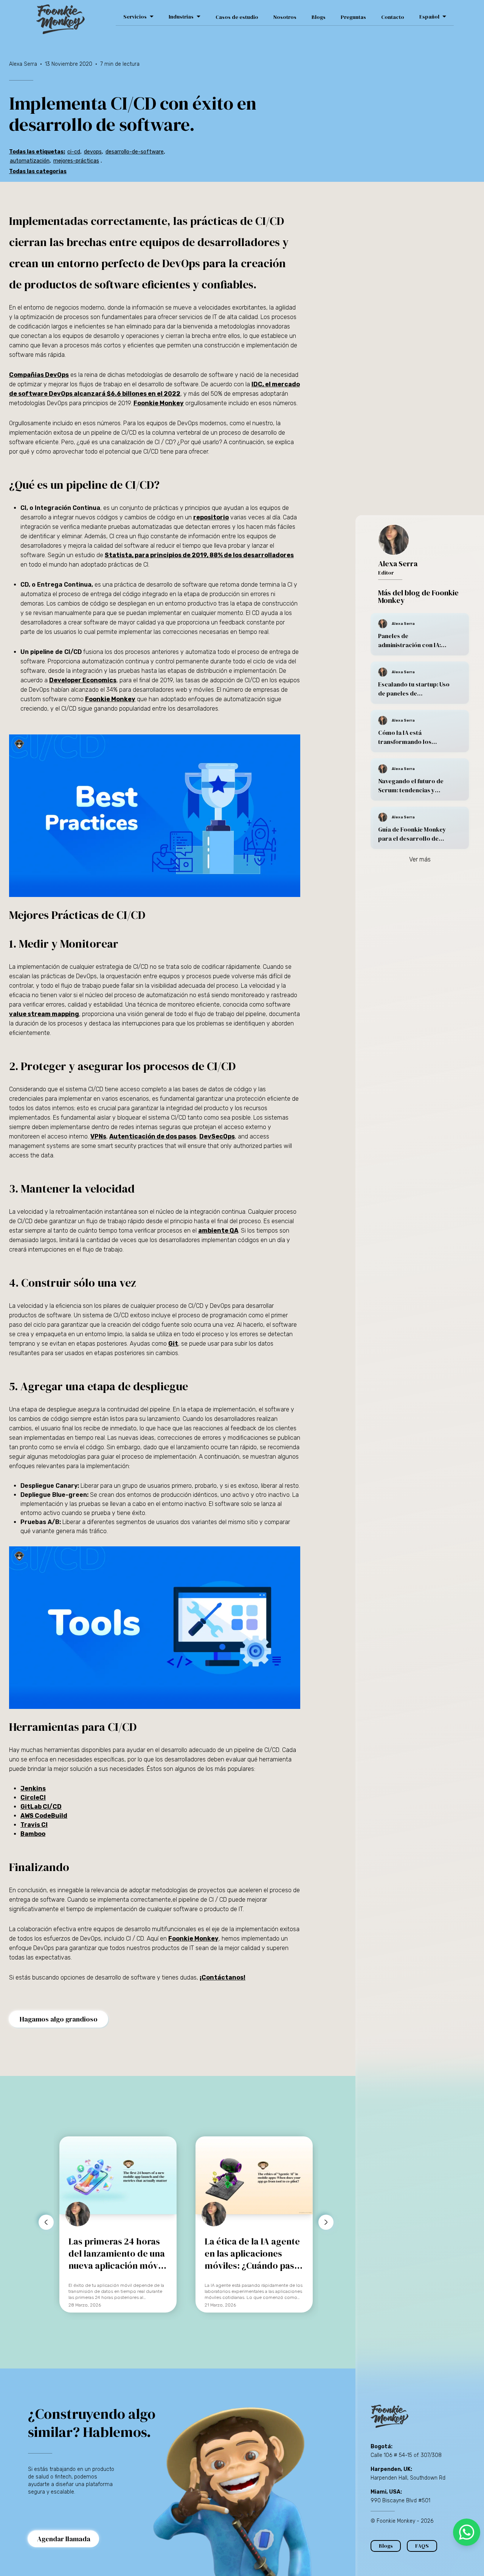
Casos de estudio (237, 17)
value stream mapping (44, 1014)
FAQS (422, 2546)
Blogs (319, 17)
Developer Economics (83, 680)
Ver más (420, 859)
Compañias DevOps (39, 375)
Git (173, 1344)
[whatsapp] (467, 2532)
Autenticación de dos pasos (153, 1136)
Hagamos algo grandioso (59, 2019)
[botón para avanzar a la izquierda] (46, 2222)
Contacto (393, 17)
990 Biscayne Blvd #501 (400, 2501)
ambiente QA (218, 1231)
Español (429, 17)
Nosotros (285, 17)
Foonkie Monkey (159, 403)
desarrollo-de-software (135, 152)
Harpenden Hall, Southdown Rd (408, 2478)
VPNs (98, 1136)
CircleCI (33, 1798)
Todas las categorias (38, 171)
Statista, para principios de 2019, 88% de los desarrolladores (199, 555)
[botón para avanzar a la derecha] (326, 2222)
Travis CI (34, 1825)
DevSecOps (217, 1136)
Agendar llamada (64, 2539)
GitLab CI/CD (41, 1807)
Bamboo (33, 1834)
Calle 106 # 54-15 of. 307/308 (406, 2455)
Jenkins (33, 1788)
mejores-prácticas (76, 161)
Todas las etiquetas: (37, 152)
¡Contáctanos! (223, 1977)
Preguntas (353, 17)
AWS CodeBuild (44, 1816)
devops (93, 152)
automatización (30, 161)
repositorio (211, 517)
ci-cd (74, 152)
